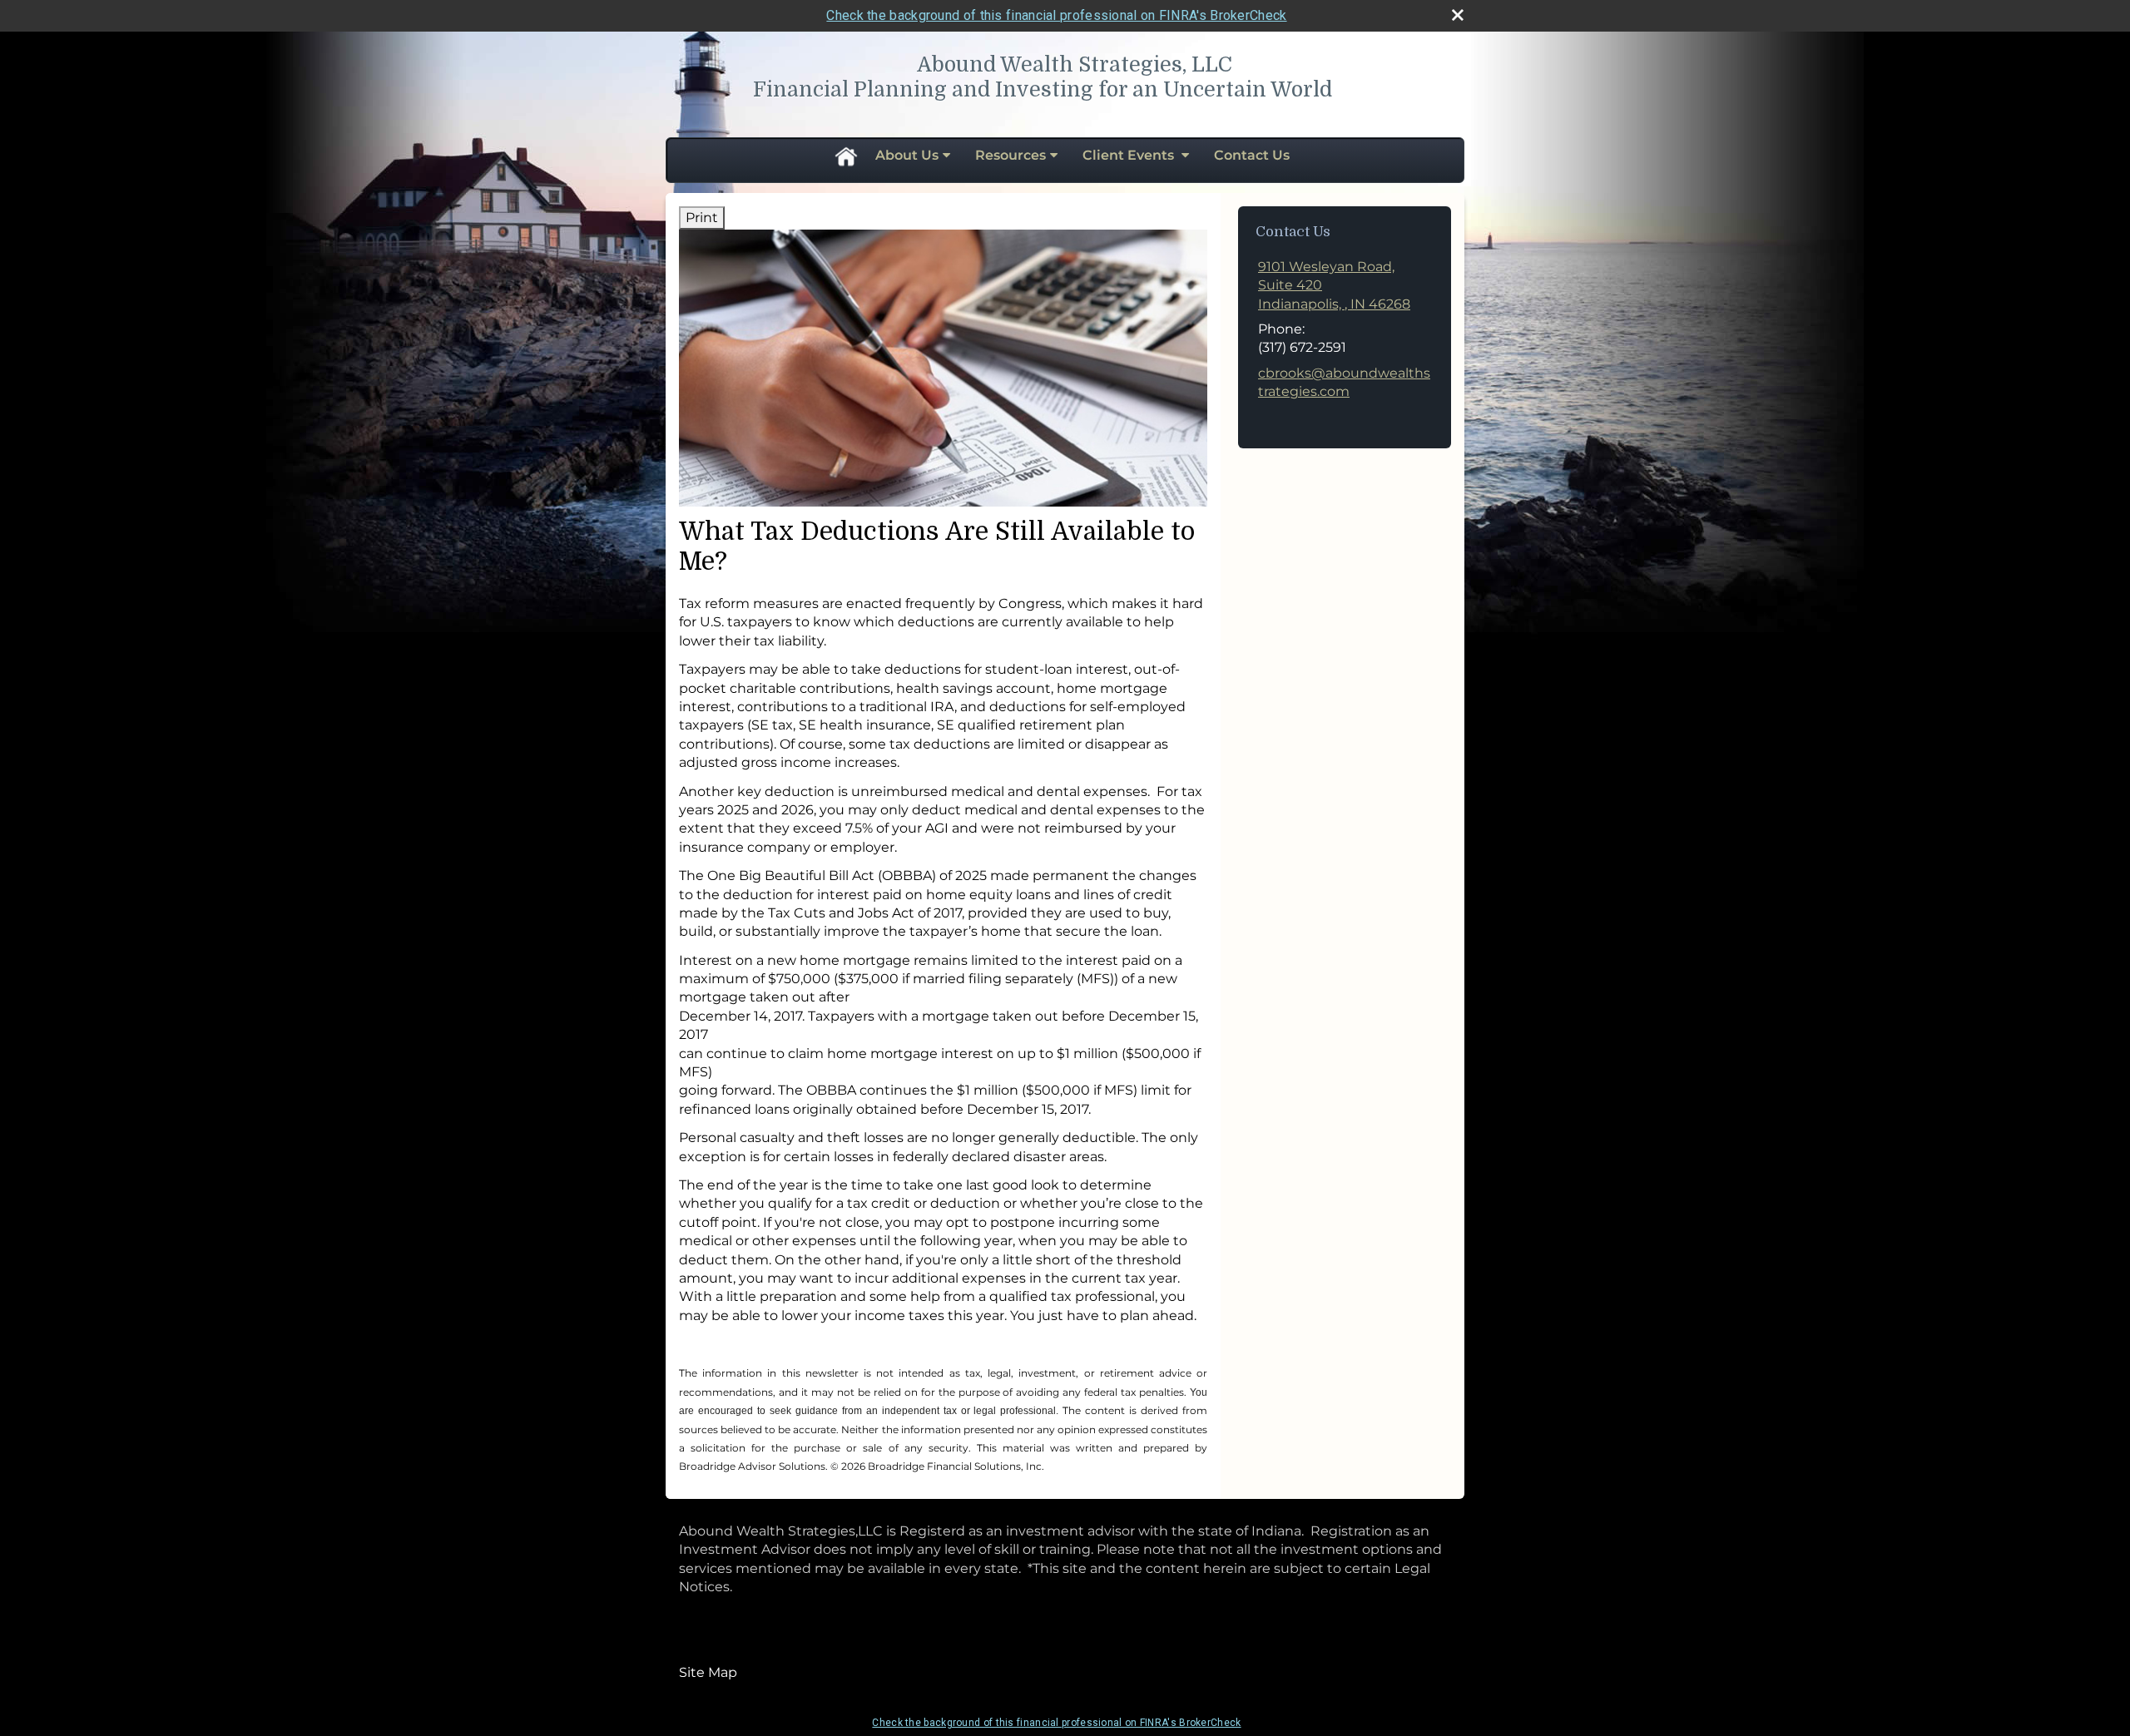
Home (845, 156)
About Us (907, 155)
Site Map (708, 1672)
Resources (1011, 155)
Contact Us (1252, 155)
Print (702, 218)
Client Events (1130, 155)
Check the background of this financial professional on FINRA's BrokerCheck (1056, 15)
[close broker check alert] (1458, 15)
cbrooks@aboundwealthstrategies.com (1344, 382)
